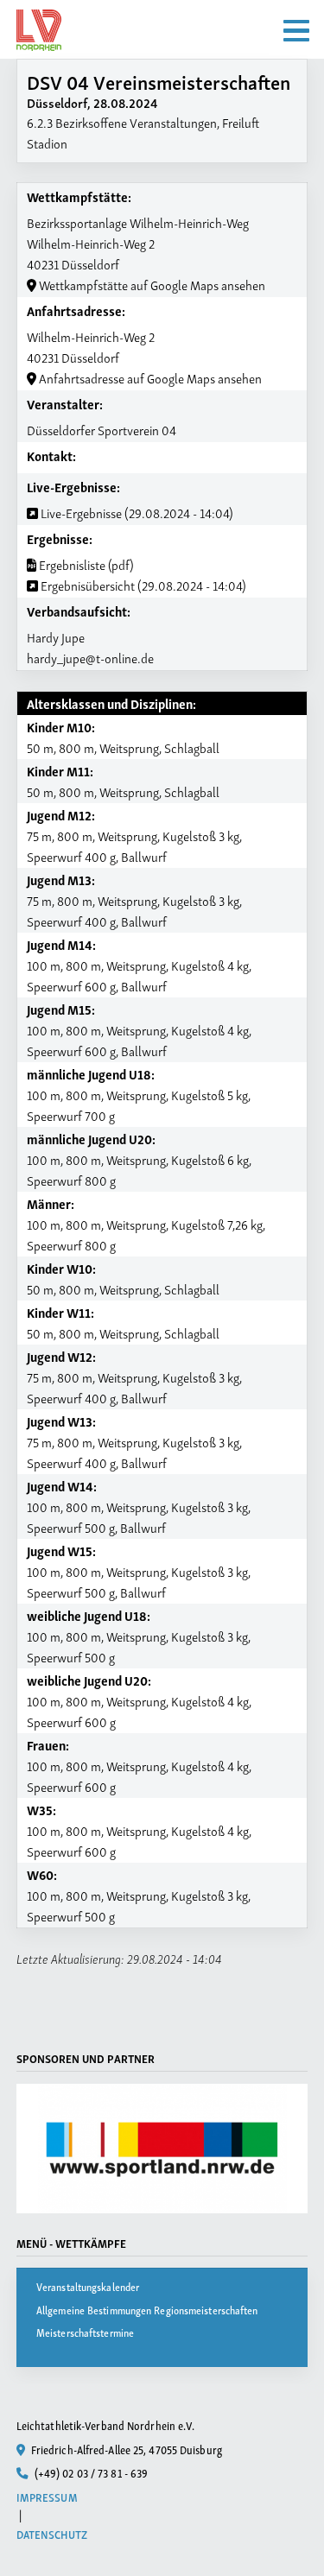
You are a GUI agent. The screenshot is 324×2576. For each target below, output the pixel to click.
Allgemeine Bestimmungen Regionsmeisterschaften (147, 2310)
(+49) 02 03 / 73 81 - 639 (90, 2472)
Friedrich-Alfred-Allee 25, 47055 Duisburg (125, 2449)
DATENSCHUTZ (52, 2534)
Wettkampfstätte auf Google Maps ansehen (151, 284)
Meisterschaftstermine (85, 2332)
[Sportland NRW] (162, 2149)
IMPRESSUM (47, 2497)
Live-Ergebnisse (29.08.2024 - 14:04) (136, 512)
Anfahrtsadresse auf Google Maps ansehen (149, 377)
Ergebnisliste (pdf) (85, 564)
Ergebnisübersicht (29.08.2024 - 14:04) (142, 585)
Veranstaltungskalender (88, 2286)
